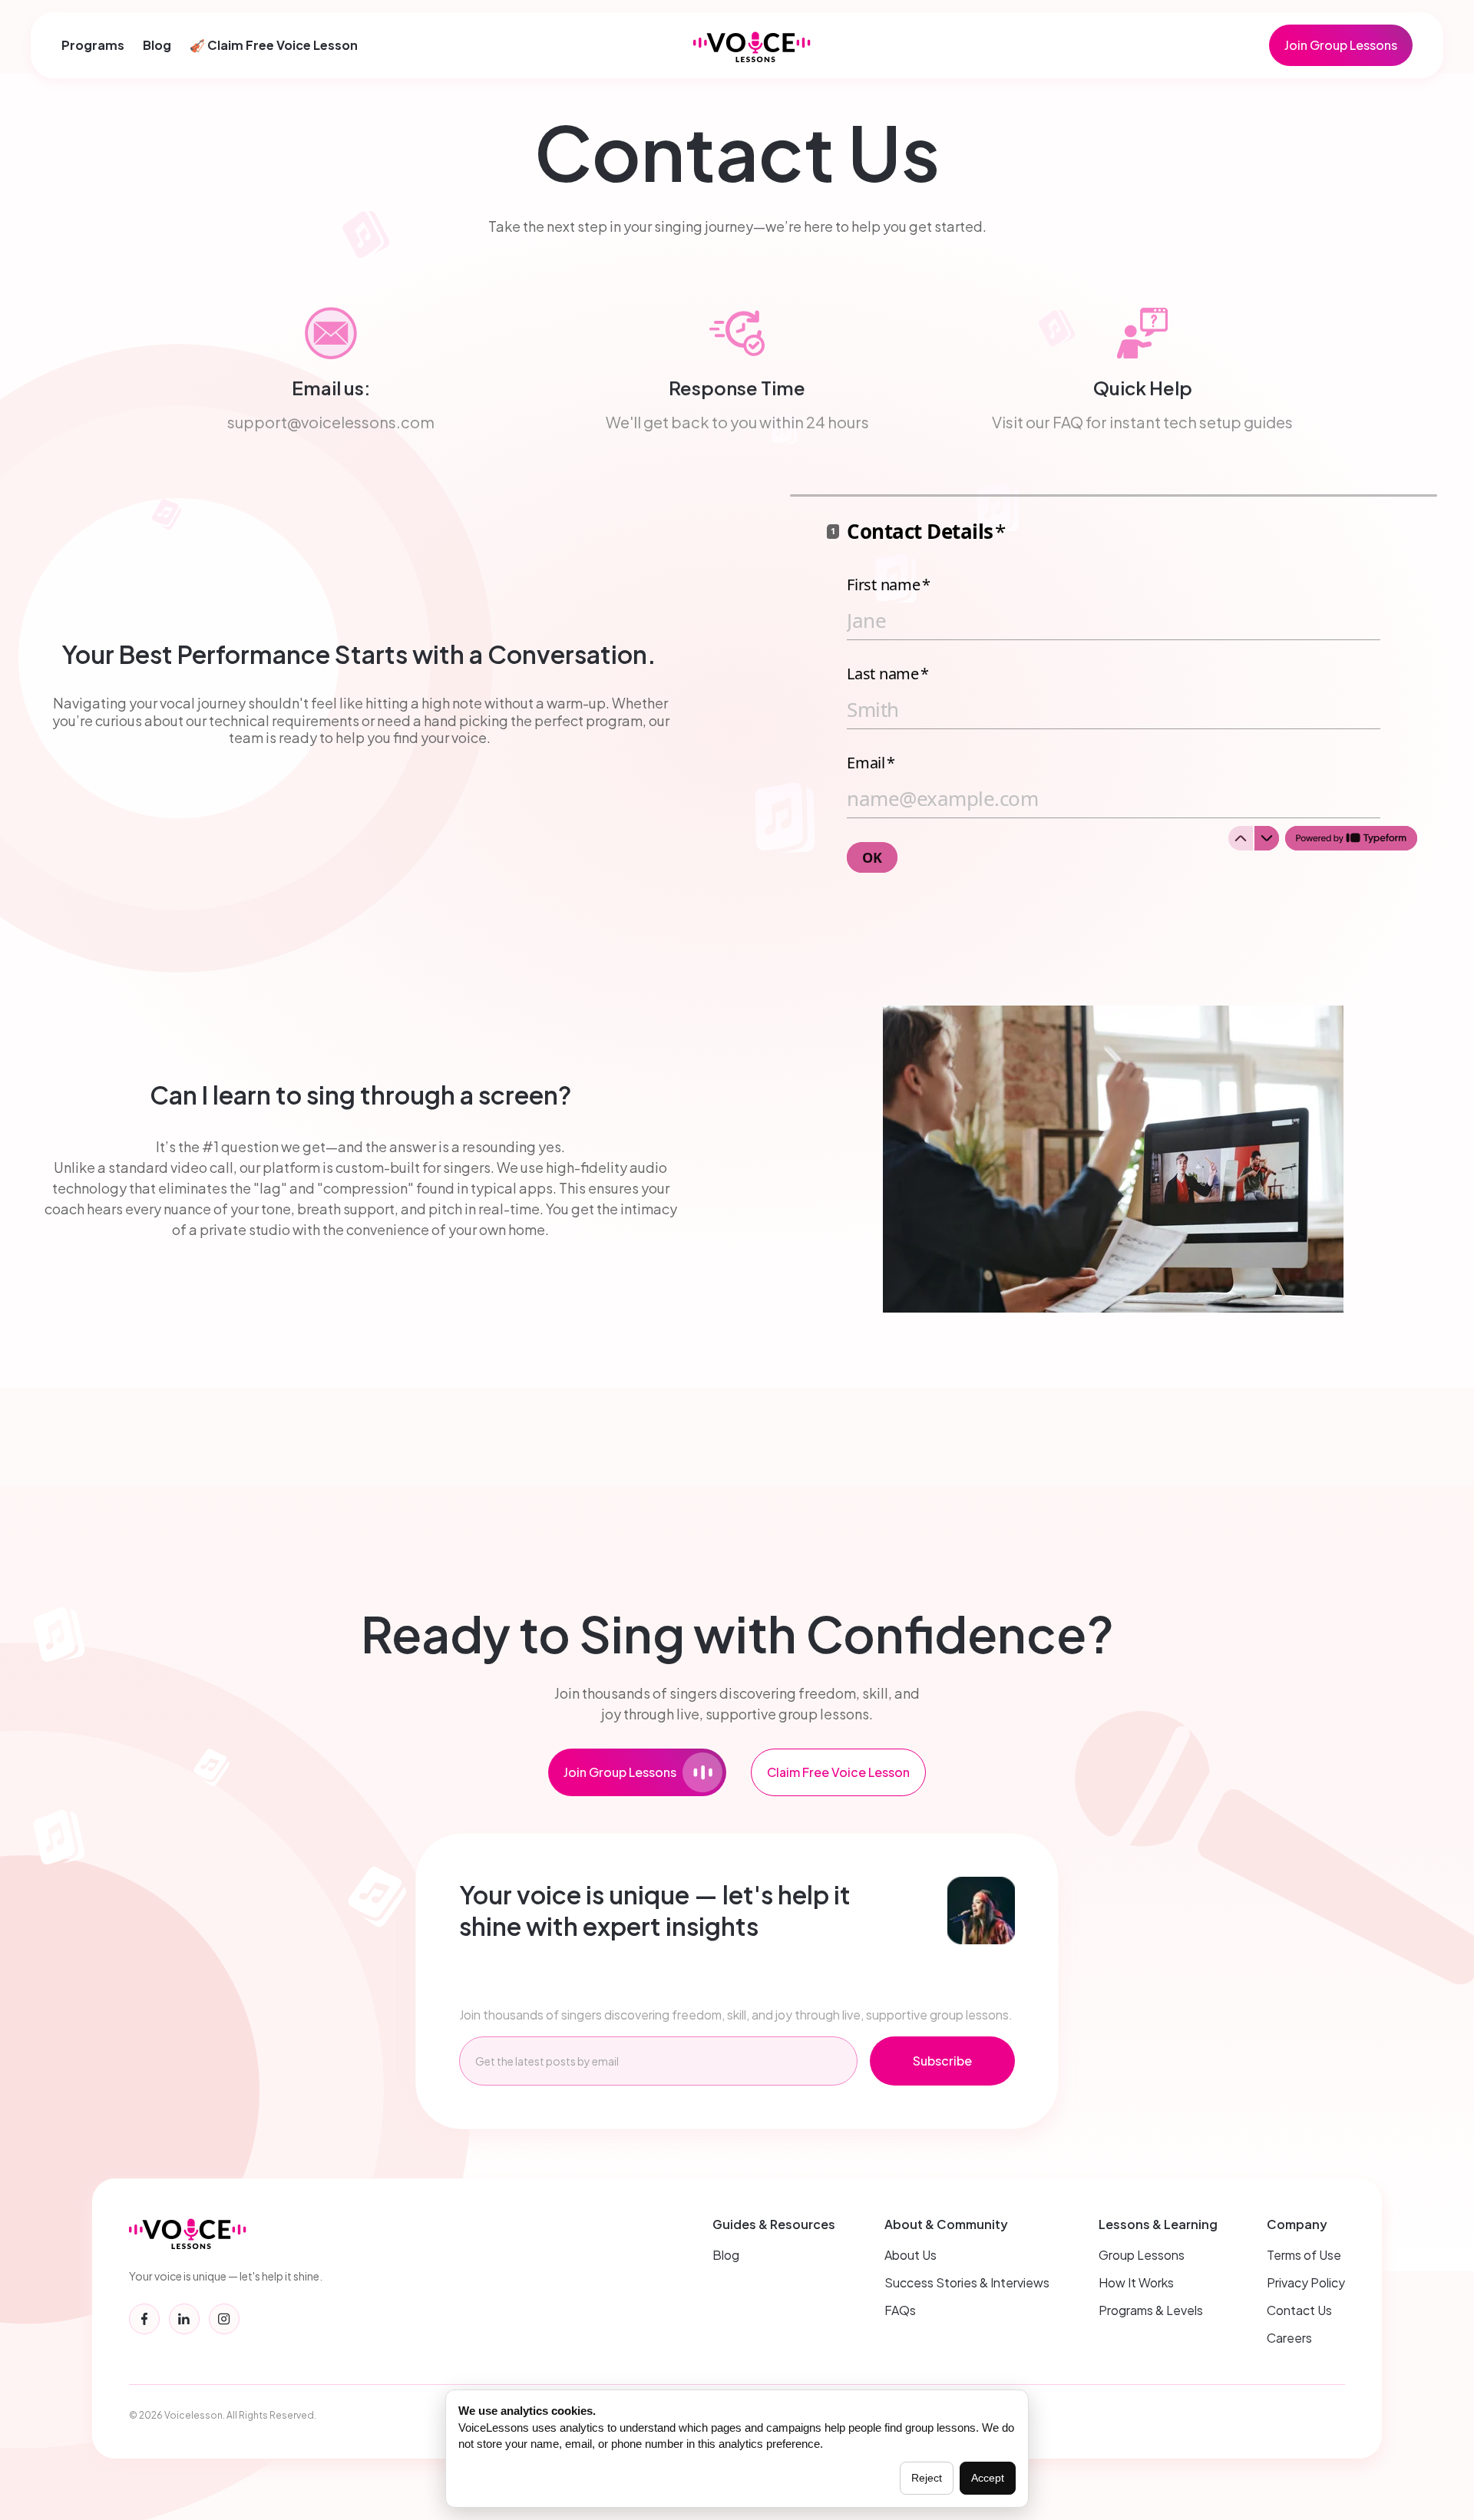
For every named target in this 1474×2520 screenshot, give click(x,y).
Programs (93, 45)
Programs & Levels (1151, 2310)
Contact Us (1299, 2310)
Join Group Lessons (1341, 45)
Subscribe (942, 2061)
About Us (911, 2255)
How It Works (1136, 2282)
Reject (927, 2478)
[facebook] (144, 2319)
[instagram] (224, 2319)
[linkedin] (184, 2319)
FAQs (900, 2310)
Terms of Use (1304, 2255)
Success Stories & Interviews (967, 2282)
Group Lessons (1142, 2255)
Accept (988, 2478)
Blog (157, 45)
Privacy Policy (1306, 2282)
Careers (1289, 2338)
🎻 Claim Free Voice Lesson (274, 45)
